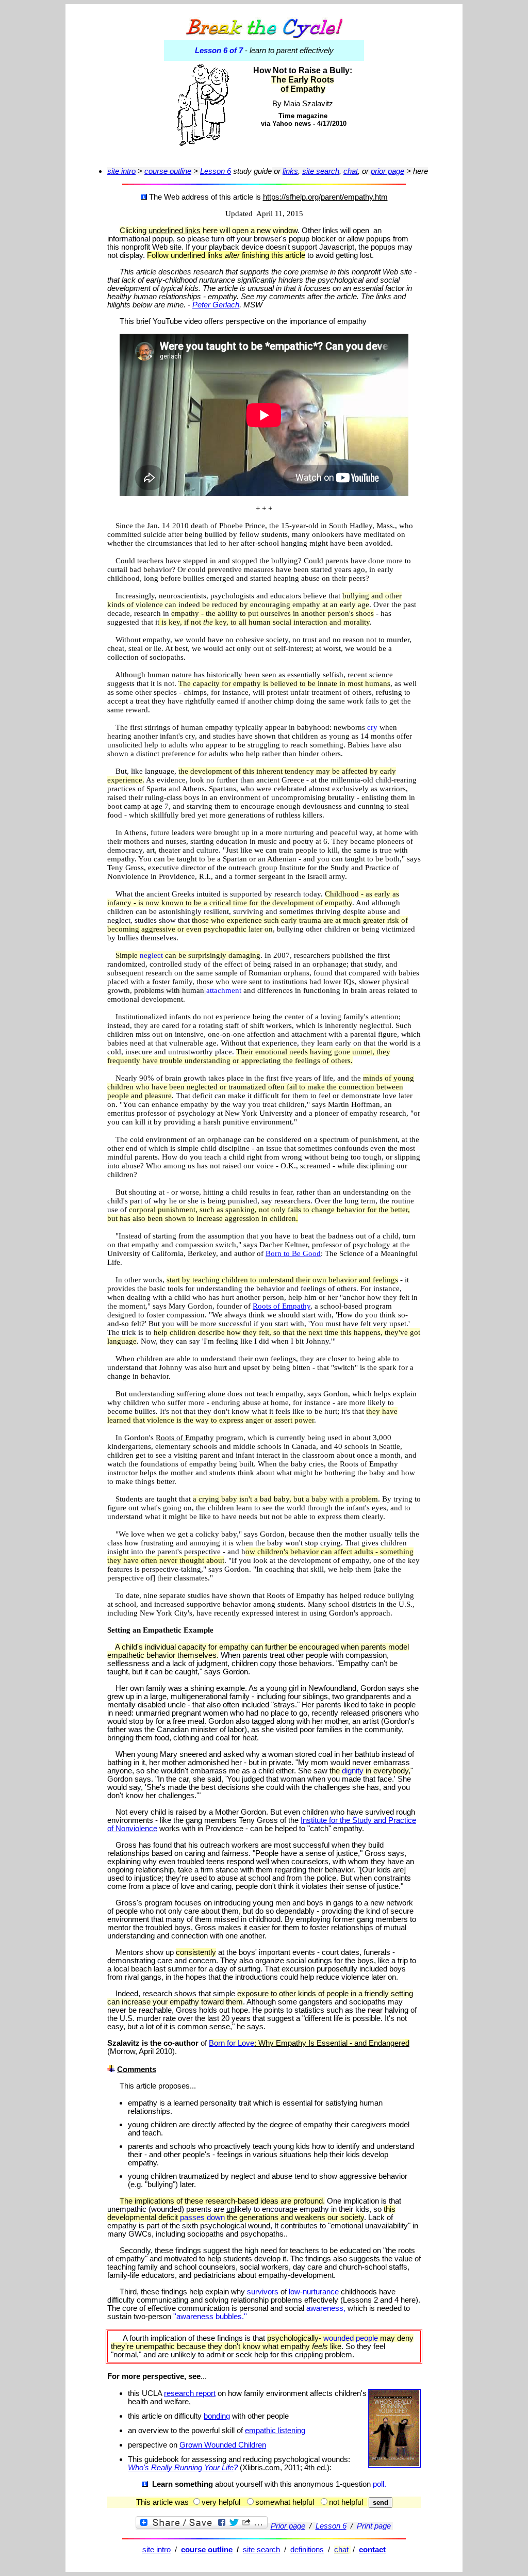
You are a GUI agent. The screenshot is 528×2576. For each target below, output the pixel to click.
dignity (354, 1771)
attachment (225, 990)
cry (373, 727)
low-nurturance (315, 2292)
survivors (264, 2292)
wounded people (352, 2338)
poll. (379, 2484)
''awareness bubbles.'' (210, 2317)
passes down (203, 2218)
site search (261, 2550)
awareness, (327, 2308)
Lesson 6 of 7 (220, 51)
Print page (374, 2526)
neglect (152, 955)
